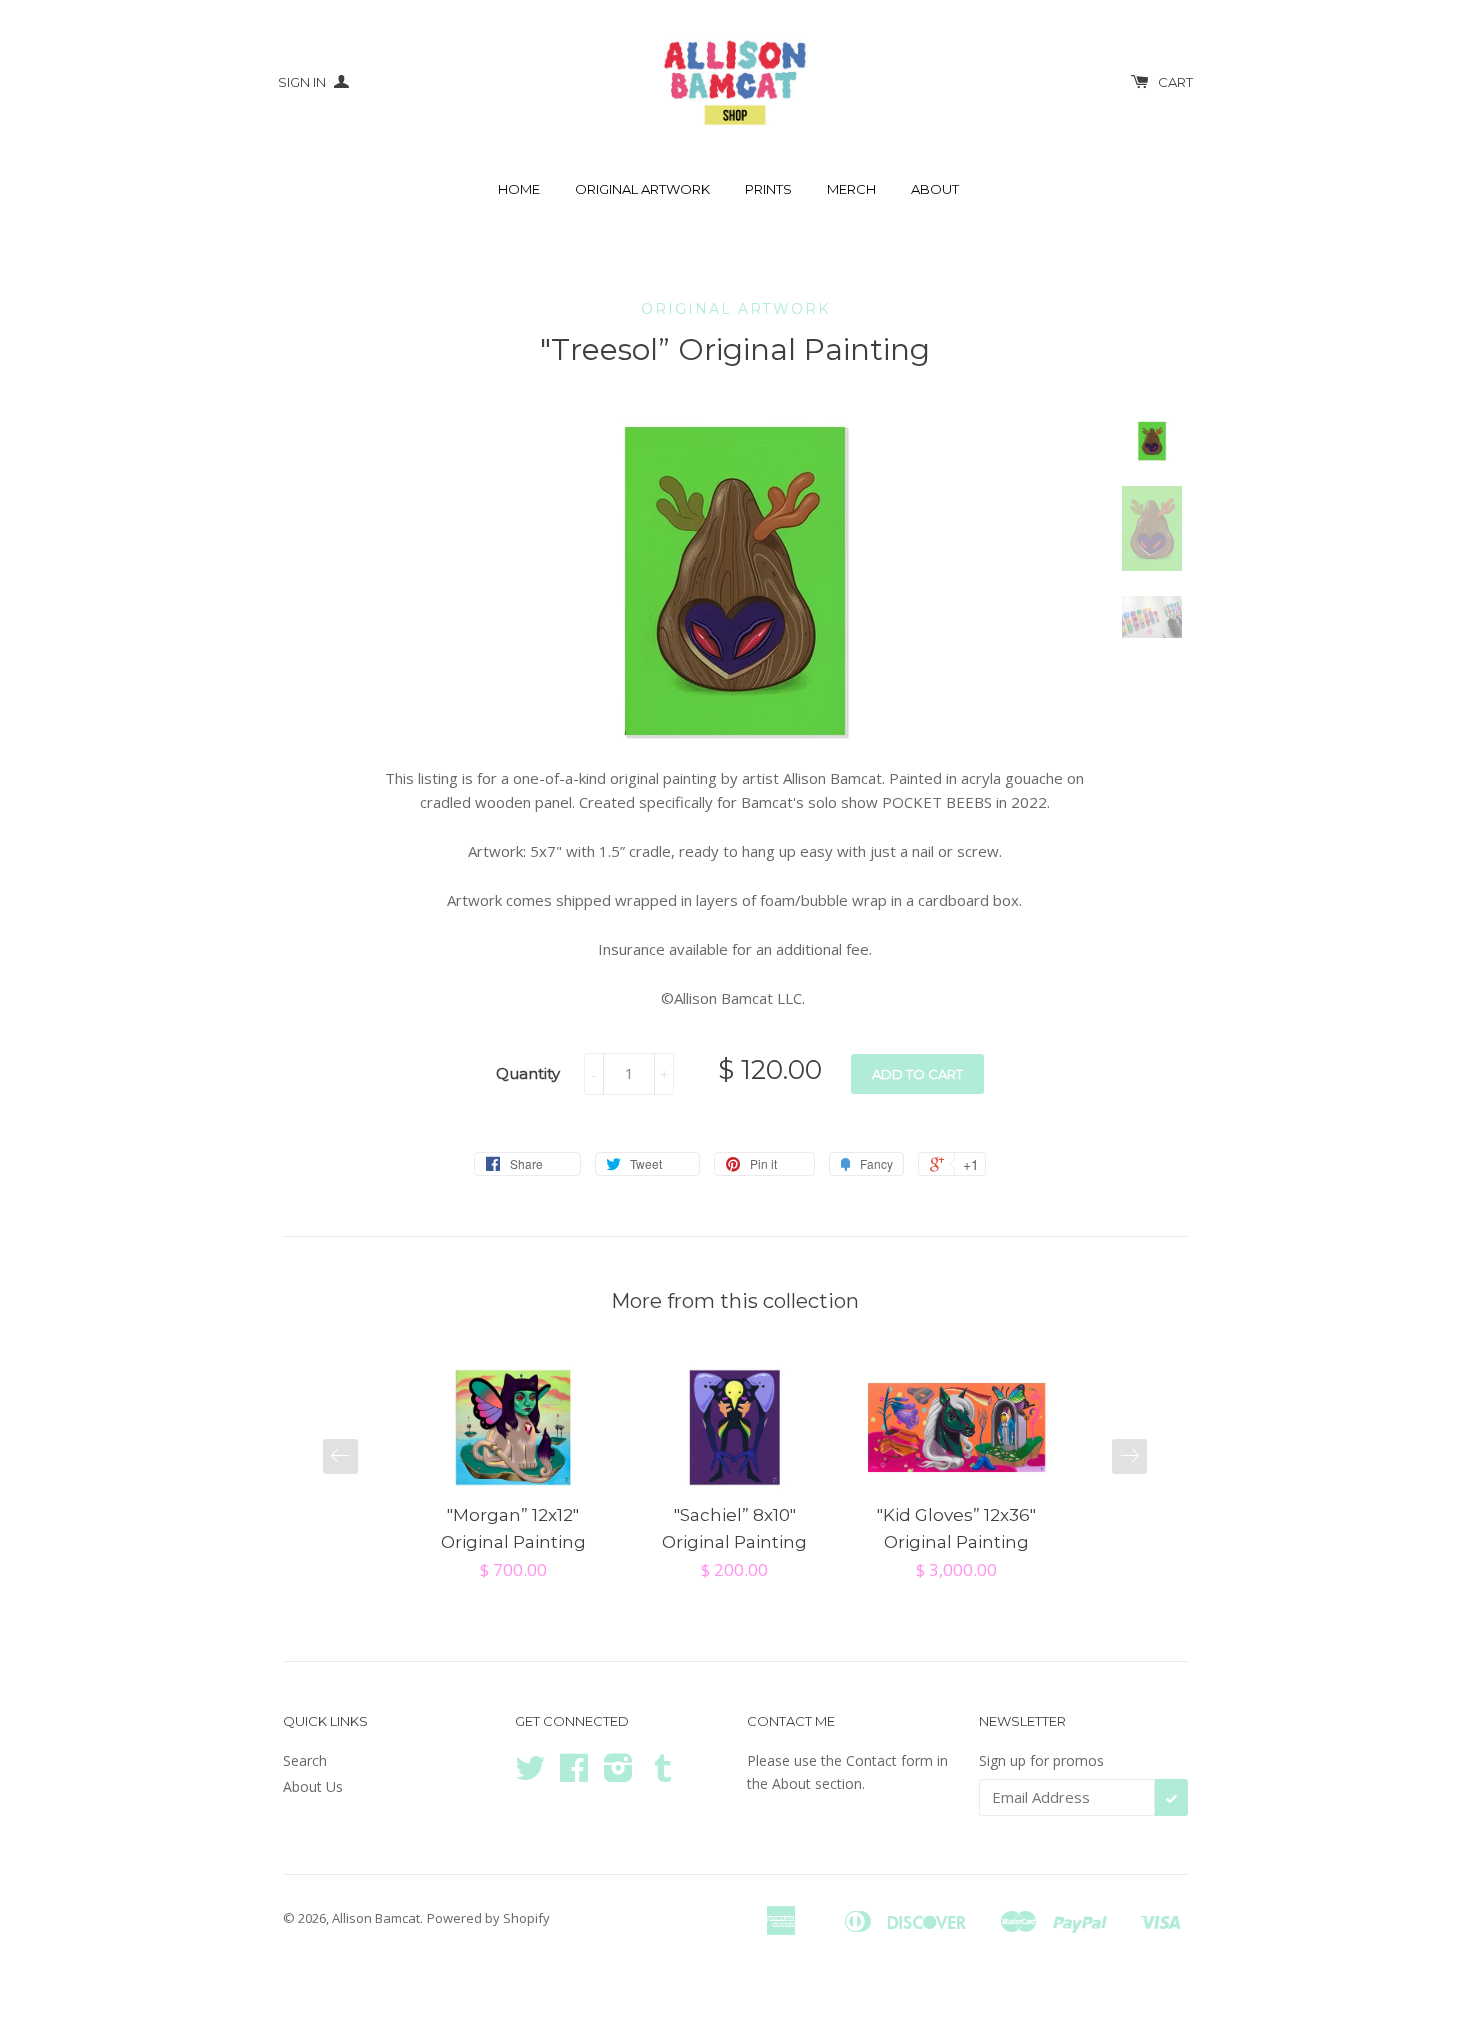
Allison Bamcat (376, 1918)
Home (519, 189)
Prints (768, 189)
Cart (1175, 82)
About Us (313, 1786)
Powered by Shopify (488, 1918)
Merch (851, 189)
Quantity (528, 1073)
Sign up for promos (1041, 1760)
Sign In (303, 82)
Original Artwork (642, 189)
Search (305, 1760)
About (935, 189)
